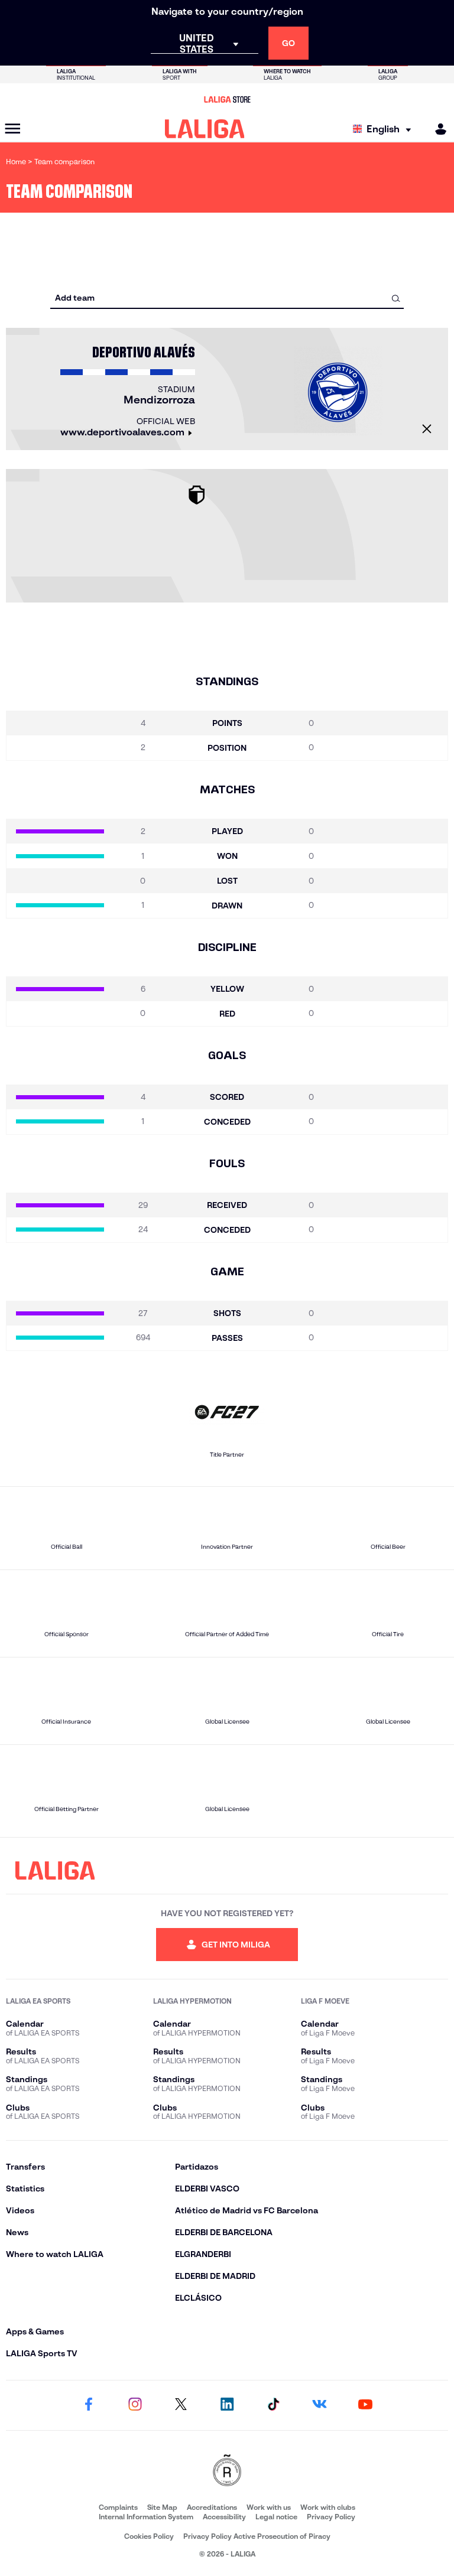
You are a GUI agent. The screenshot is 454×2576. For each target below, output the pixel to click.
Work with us (269, 2507)
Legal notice (276, 2517)
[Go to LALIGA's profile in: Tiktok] (273, 2405)
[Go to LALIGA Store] (227, 99)
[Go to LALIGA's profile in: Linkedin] (227, 2405)
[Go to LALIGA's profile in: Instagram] (135, 2405)
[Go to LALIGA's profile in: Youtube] (365, 2405)
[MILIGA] (437, 129)
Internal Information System (146, 2517)
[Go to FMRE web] (227, 2471)
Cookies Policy (149, 2536)
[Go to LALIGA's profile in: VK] (319, 2405)
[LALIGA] (205, 129)
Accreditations (212, 2507)
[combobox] (227, 298)
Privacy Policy (331, 2517)
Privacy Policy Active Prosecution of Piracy (257, 2536)
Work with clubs (328, 2507)
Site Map (162, 2507)
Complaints (118, 2507)
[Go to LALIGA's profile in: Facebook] (89, 2405)
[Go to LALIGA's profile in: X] (181, 2405)
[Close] (427, 429)
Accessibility (224, 2517)
